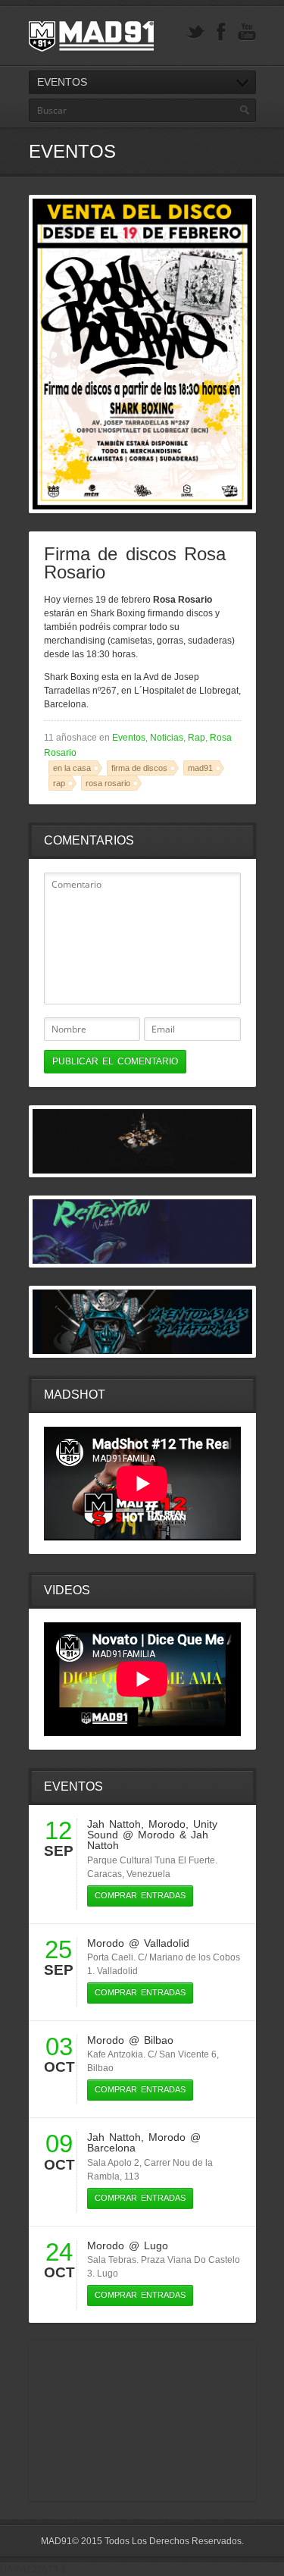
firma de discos (139, 768)
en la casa (72, 768)
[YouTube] (247, 32)
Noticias (167, 738)
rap (59, 783)
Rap (197, 738)
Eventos (129, 738)
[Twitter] (195, 32)
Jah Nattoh (114, 1824)
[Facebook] (221, 32)
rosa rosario (108, 783)
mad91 (200, 768)
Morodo (167, 1824)
